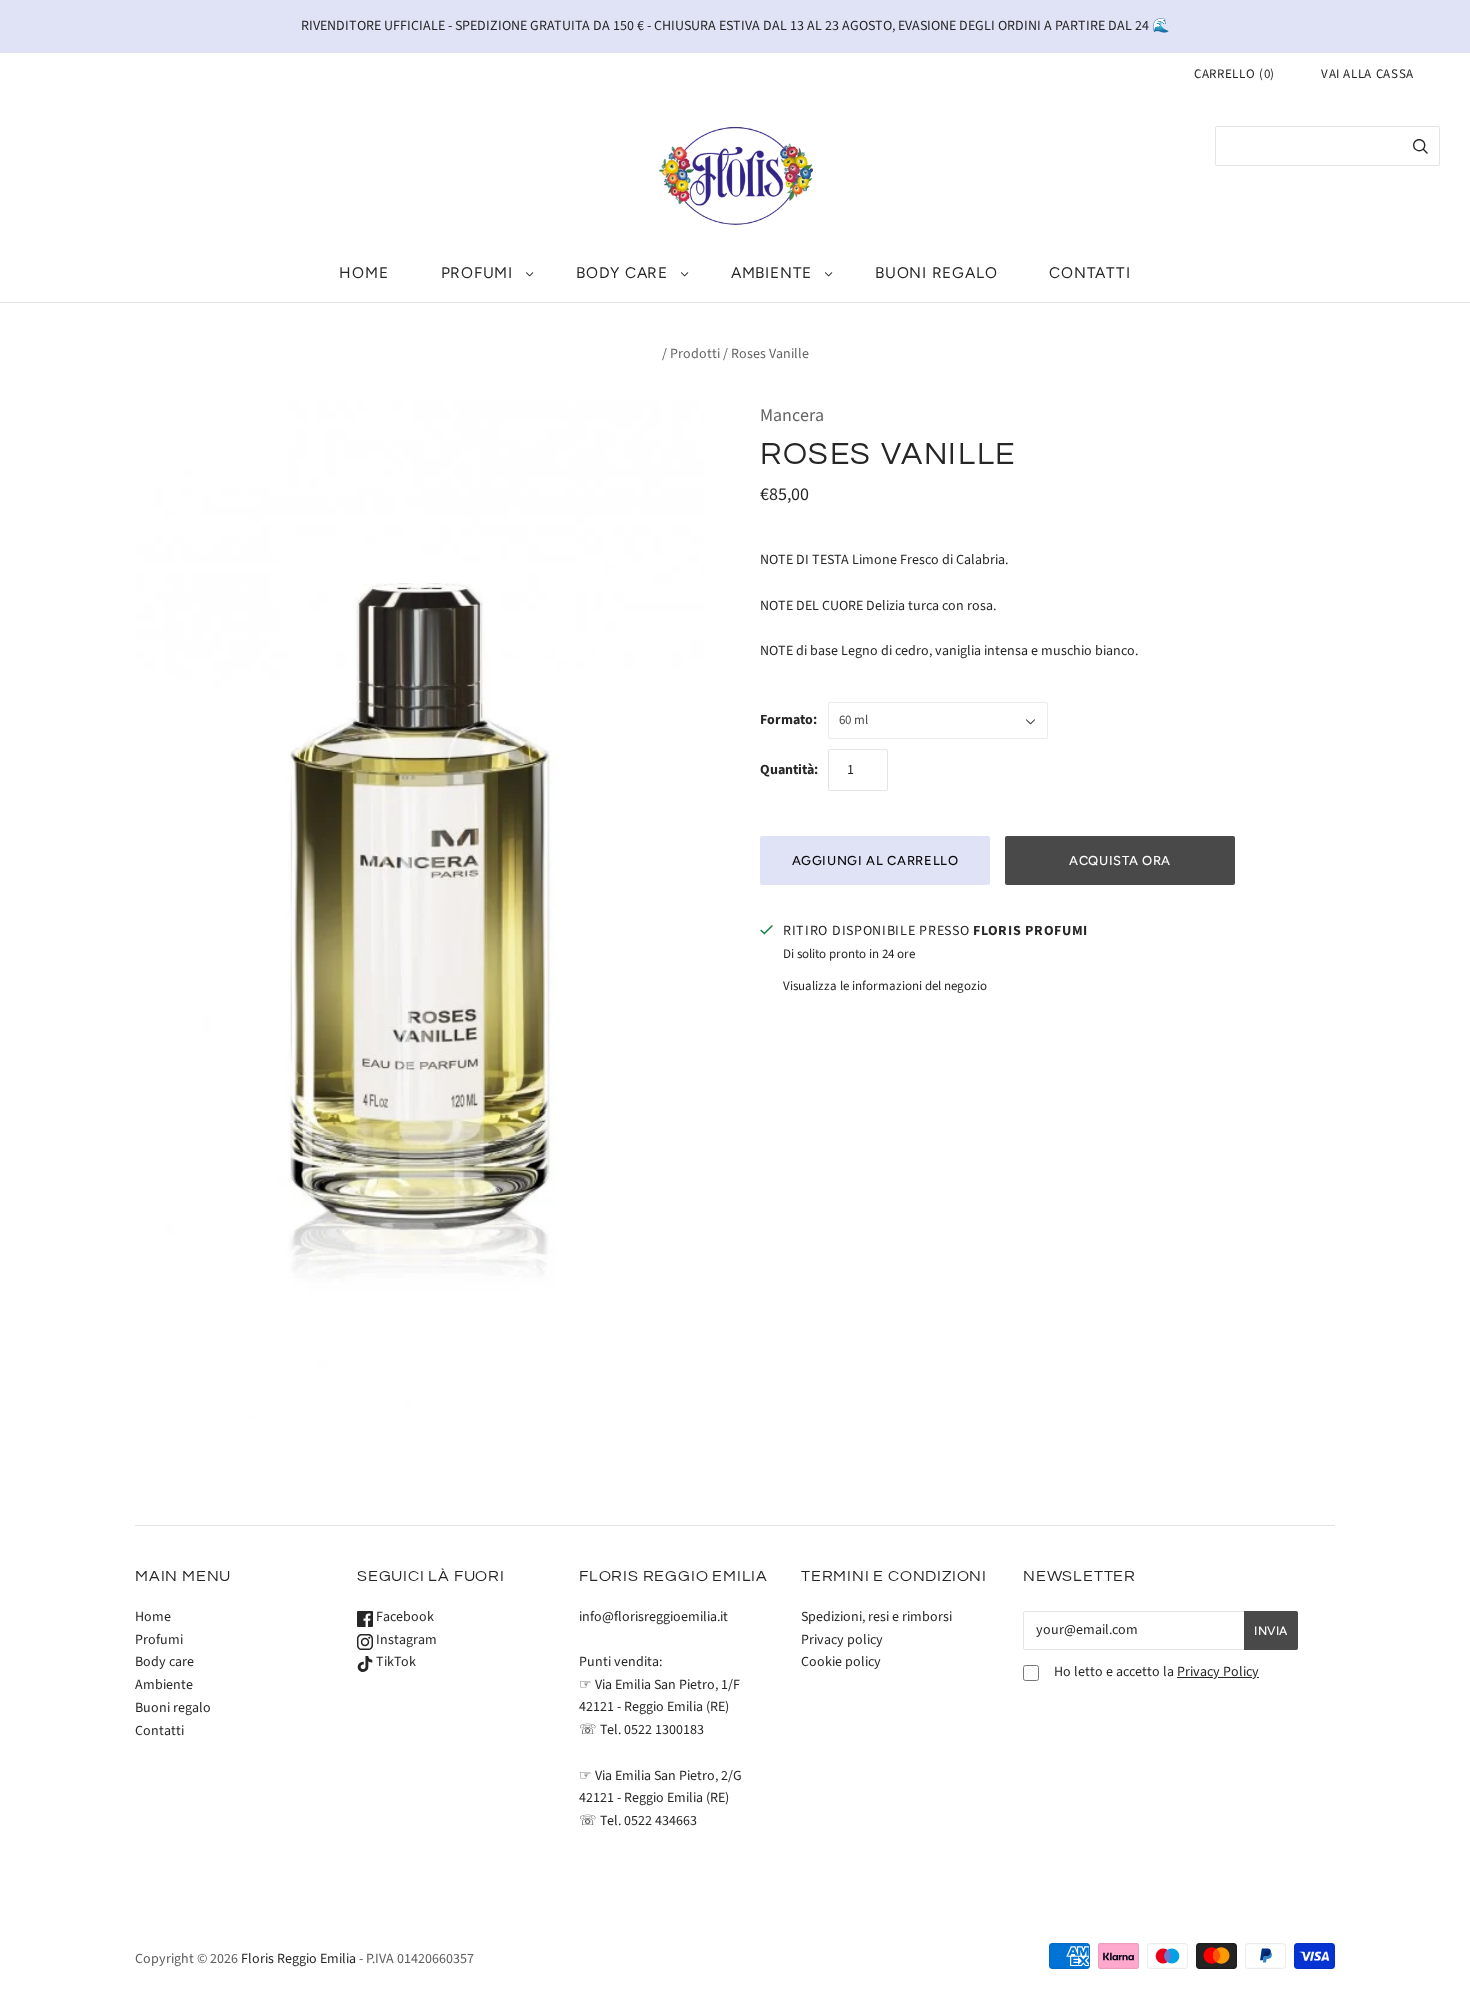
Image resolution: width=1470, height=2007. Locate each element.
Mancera (792, 415)
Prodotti (695, 354)
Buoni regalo (936, 272)
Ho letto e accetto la (1156, 1672)
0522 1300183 (664, 1730)
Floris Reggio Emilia (298, 1959)
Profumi (477, 272)
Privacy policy (842, 1640)
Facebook (403, 1617)
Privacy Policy (1218, 1672)
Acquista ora (1120, 860)
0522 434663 (660, 1821)
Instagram (405, 1640)
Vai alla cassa (1367, 74)
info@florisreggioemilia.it (653, 1617)
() (1234, 74)
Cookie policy (841, 1662)
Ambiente (771, 272)
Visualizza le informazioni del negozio (885, 986)
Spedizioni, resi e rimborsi (876, 1617)
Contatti (1089, 272)
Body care (622, 272)
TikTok (394, 1662)
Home (363, 272)
